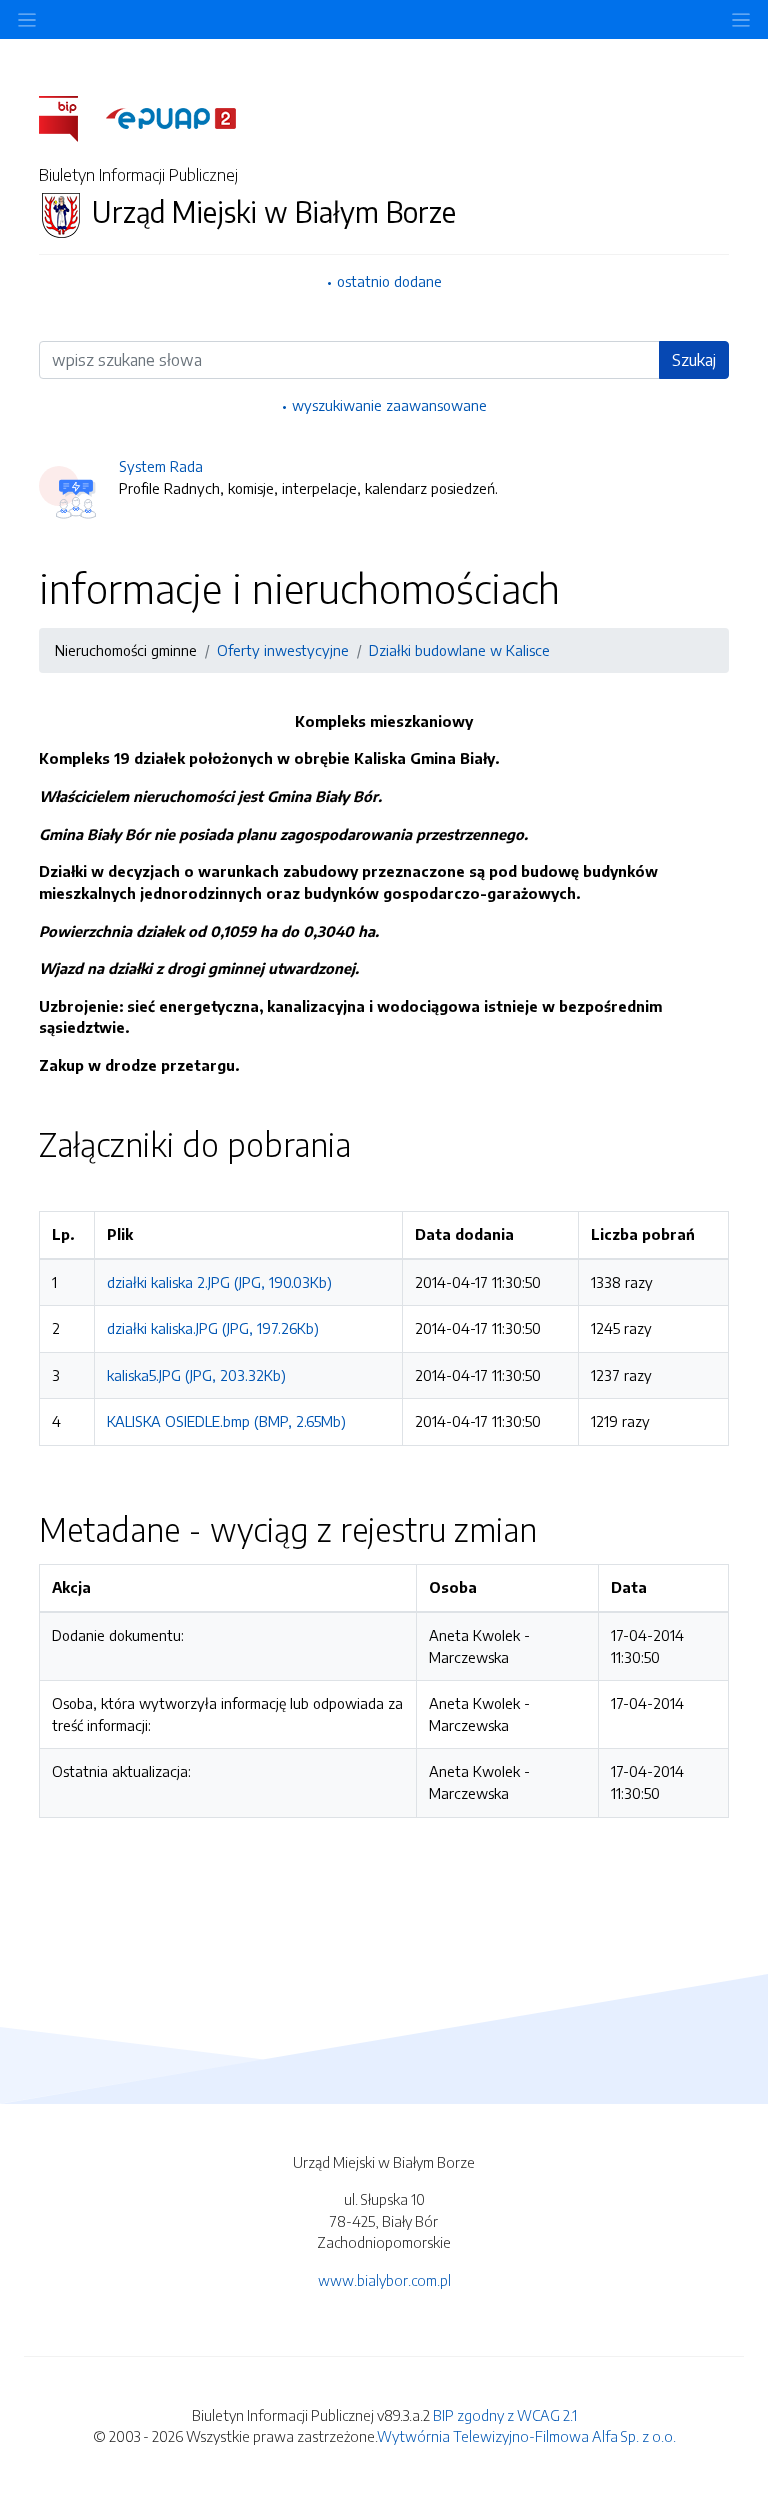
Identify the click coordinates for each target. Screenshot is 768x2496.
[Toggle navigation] (741, 19)
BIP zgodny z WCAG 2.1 (505, 2415)
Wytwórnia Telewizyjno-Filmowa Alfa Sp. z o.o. (526, 2436)
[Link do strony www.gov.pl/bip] (70, 117)
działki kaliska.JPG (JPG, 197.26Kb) (213, 1328)
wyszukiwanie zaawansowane (389, 405)
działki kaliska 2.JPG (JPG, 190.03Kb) (219, 1282)
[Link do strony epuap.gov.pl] (171, 117)
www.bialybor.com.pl (384, 2280)
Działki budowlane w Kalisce (459, 650)
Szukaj (694, 360)
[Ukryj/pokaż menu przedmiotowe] (27, 19)
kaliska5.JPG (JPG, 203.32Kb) (196, 1375)
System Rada (161, 466)
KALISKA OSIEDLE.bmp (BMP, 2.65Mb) (226, 1421)
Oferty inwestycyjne (283, 650)
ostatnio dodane (389, 281)
